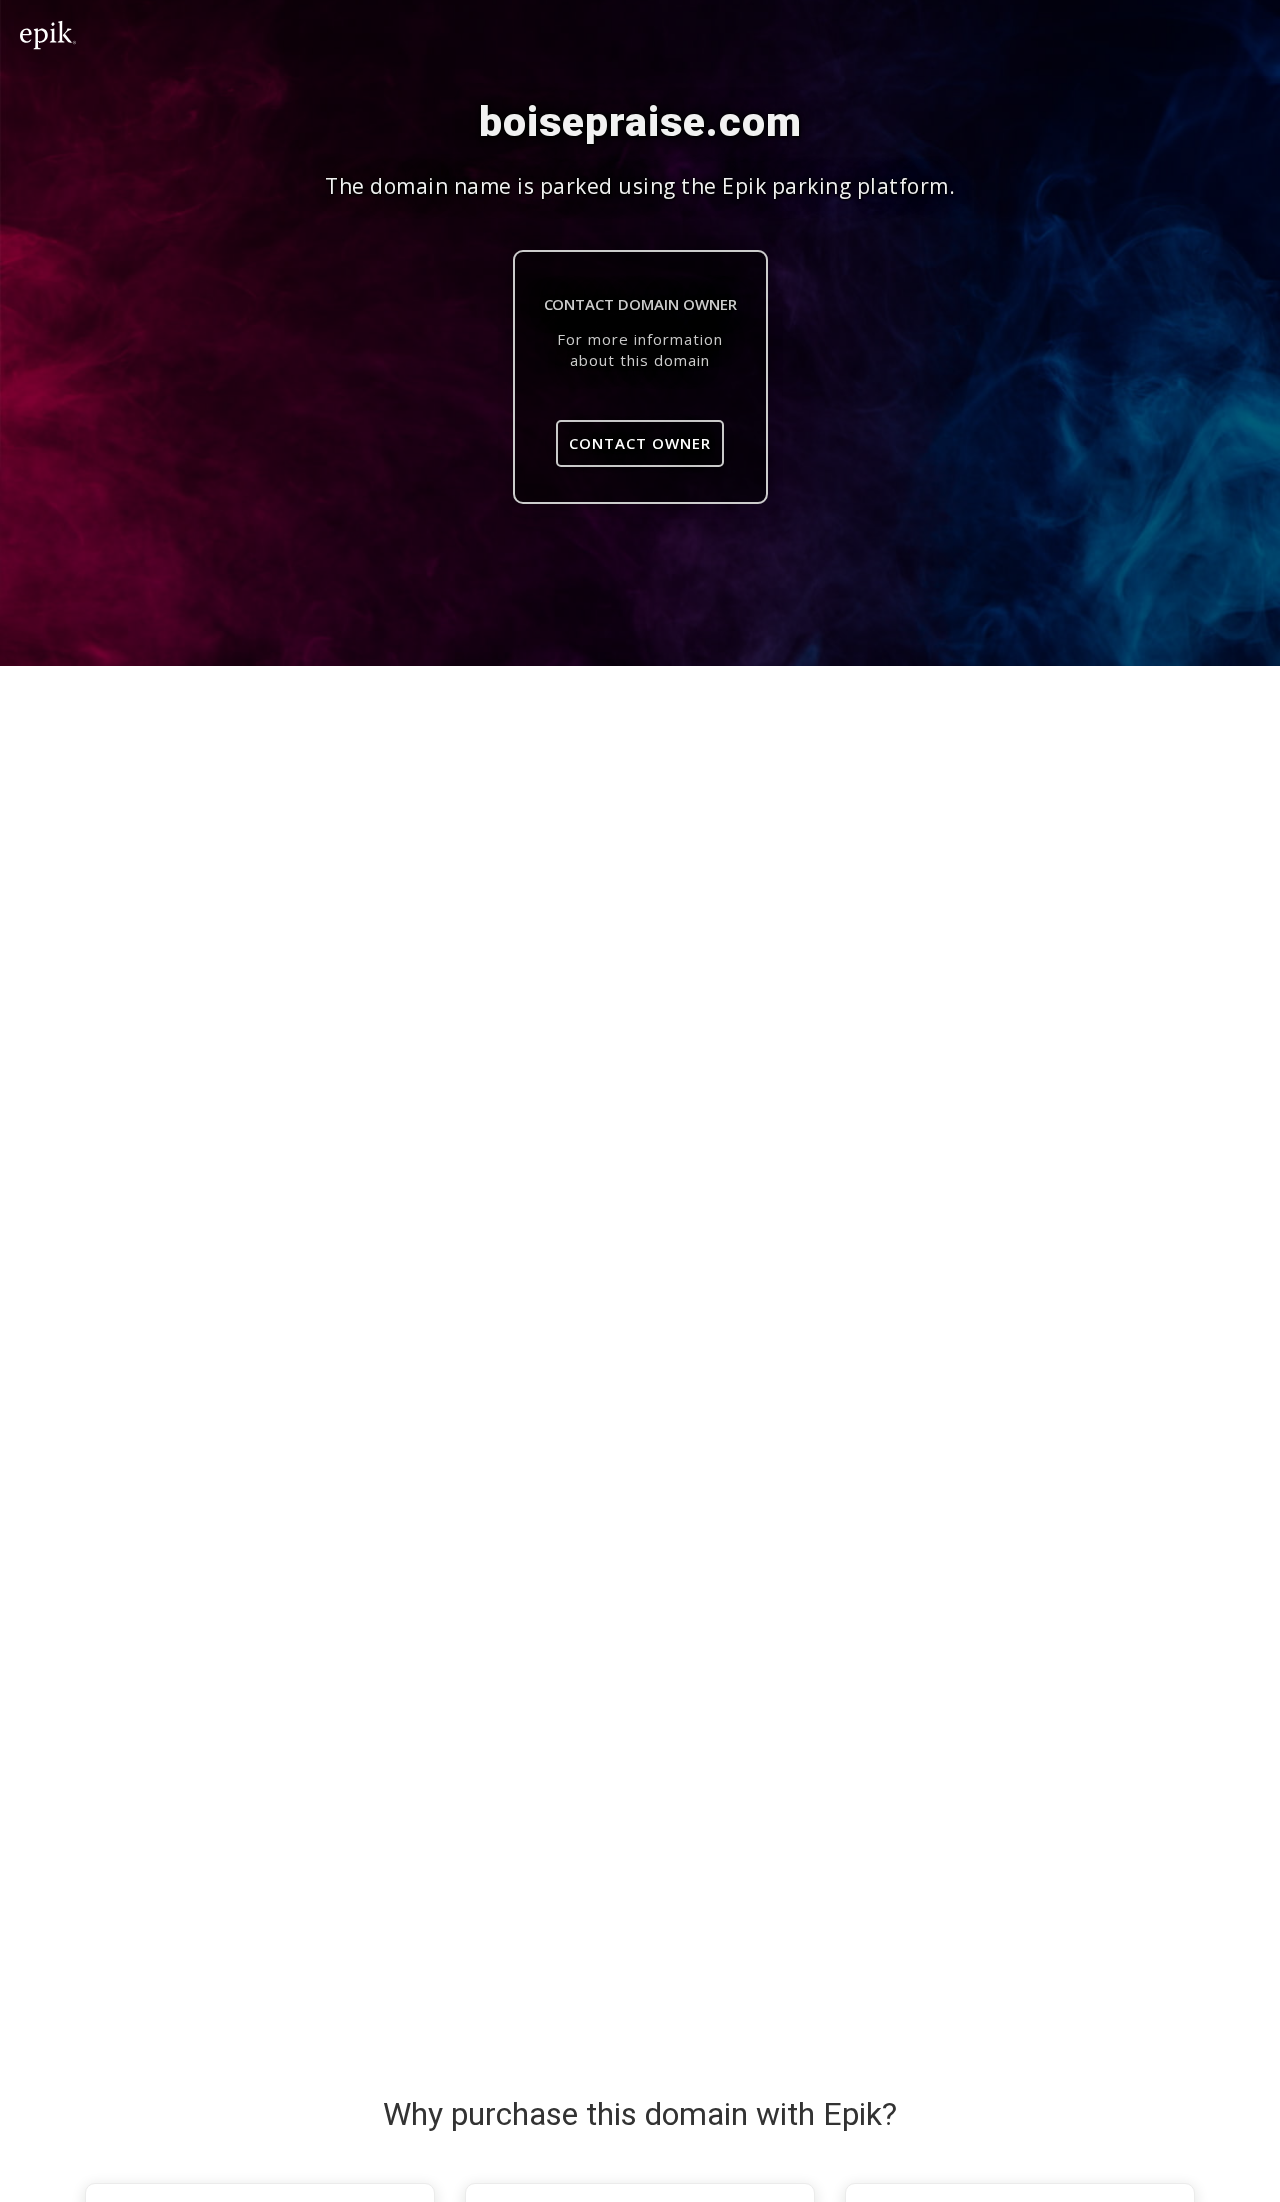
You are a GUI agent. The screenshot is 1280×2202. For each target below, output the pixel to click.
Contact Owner (640, 443)
